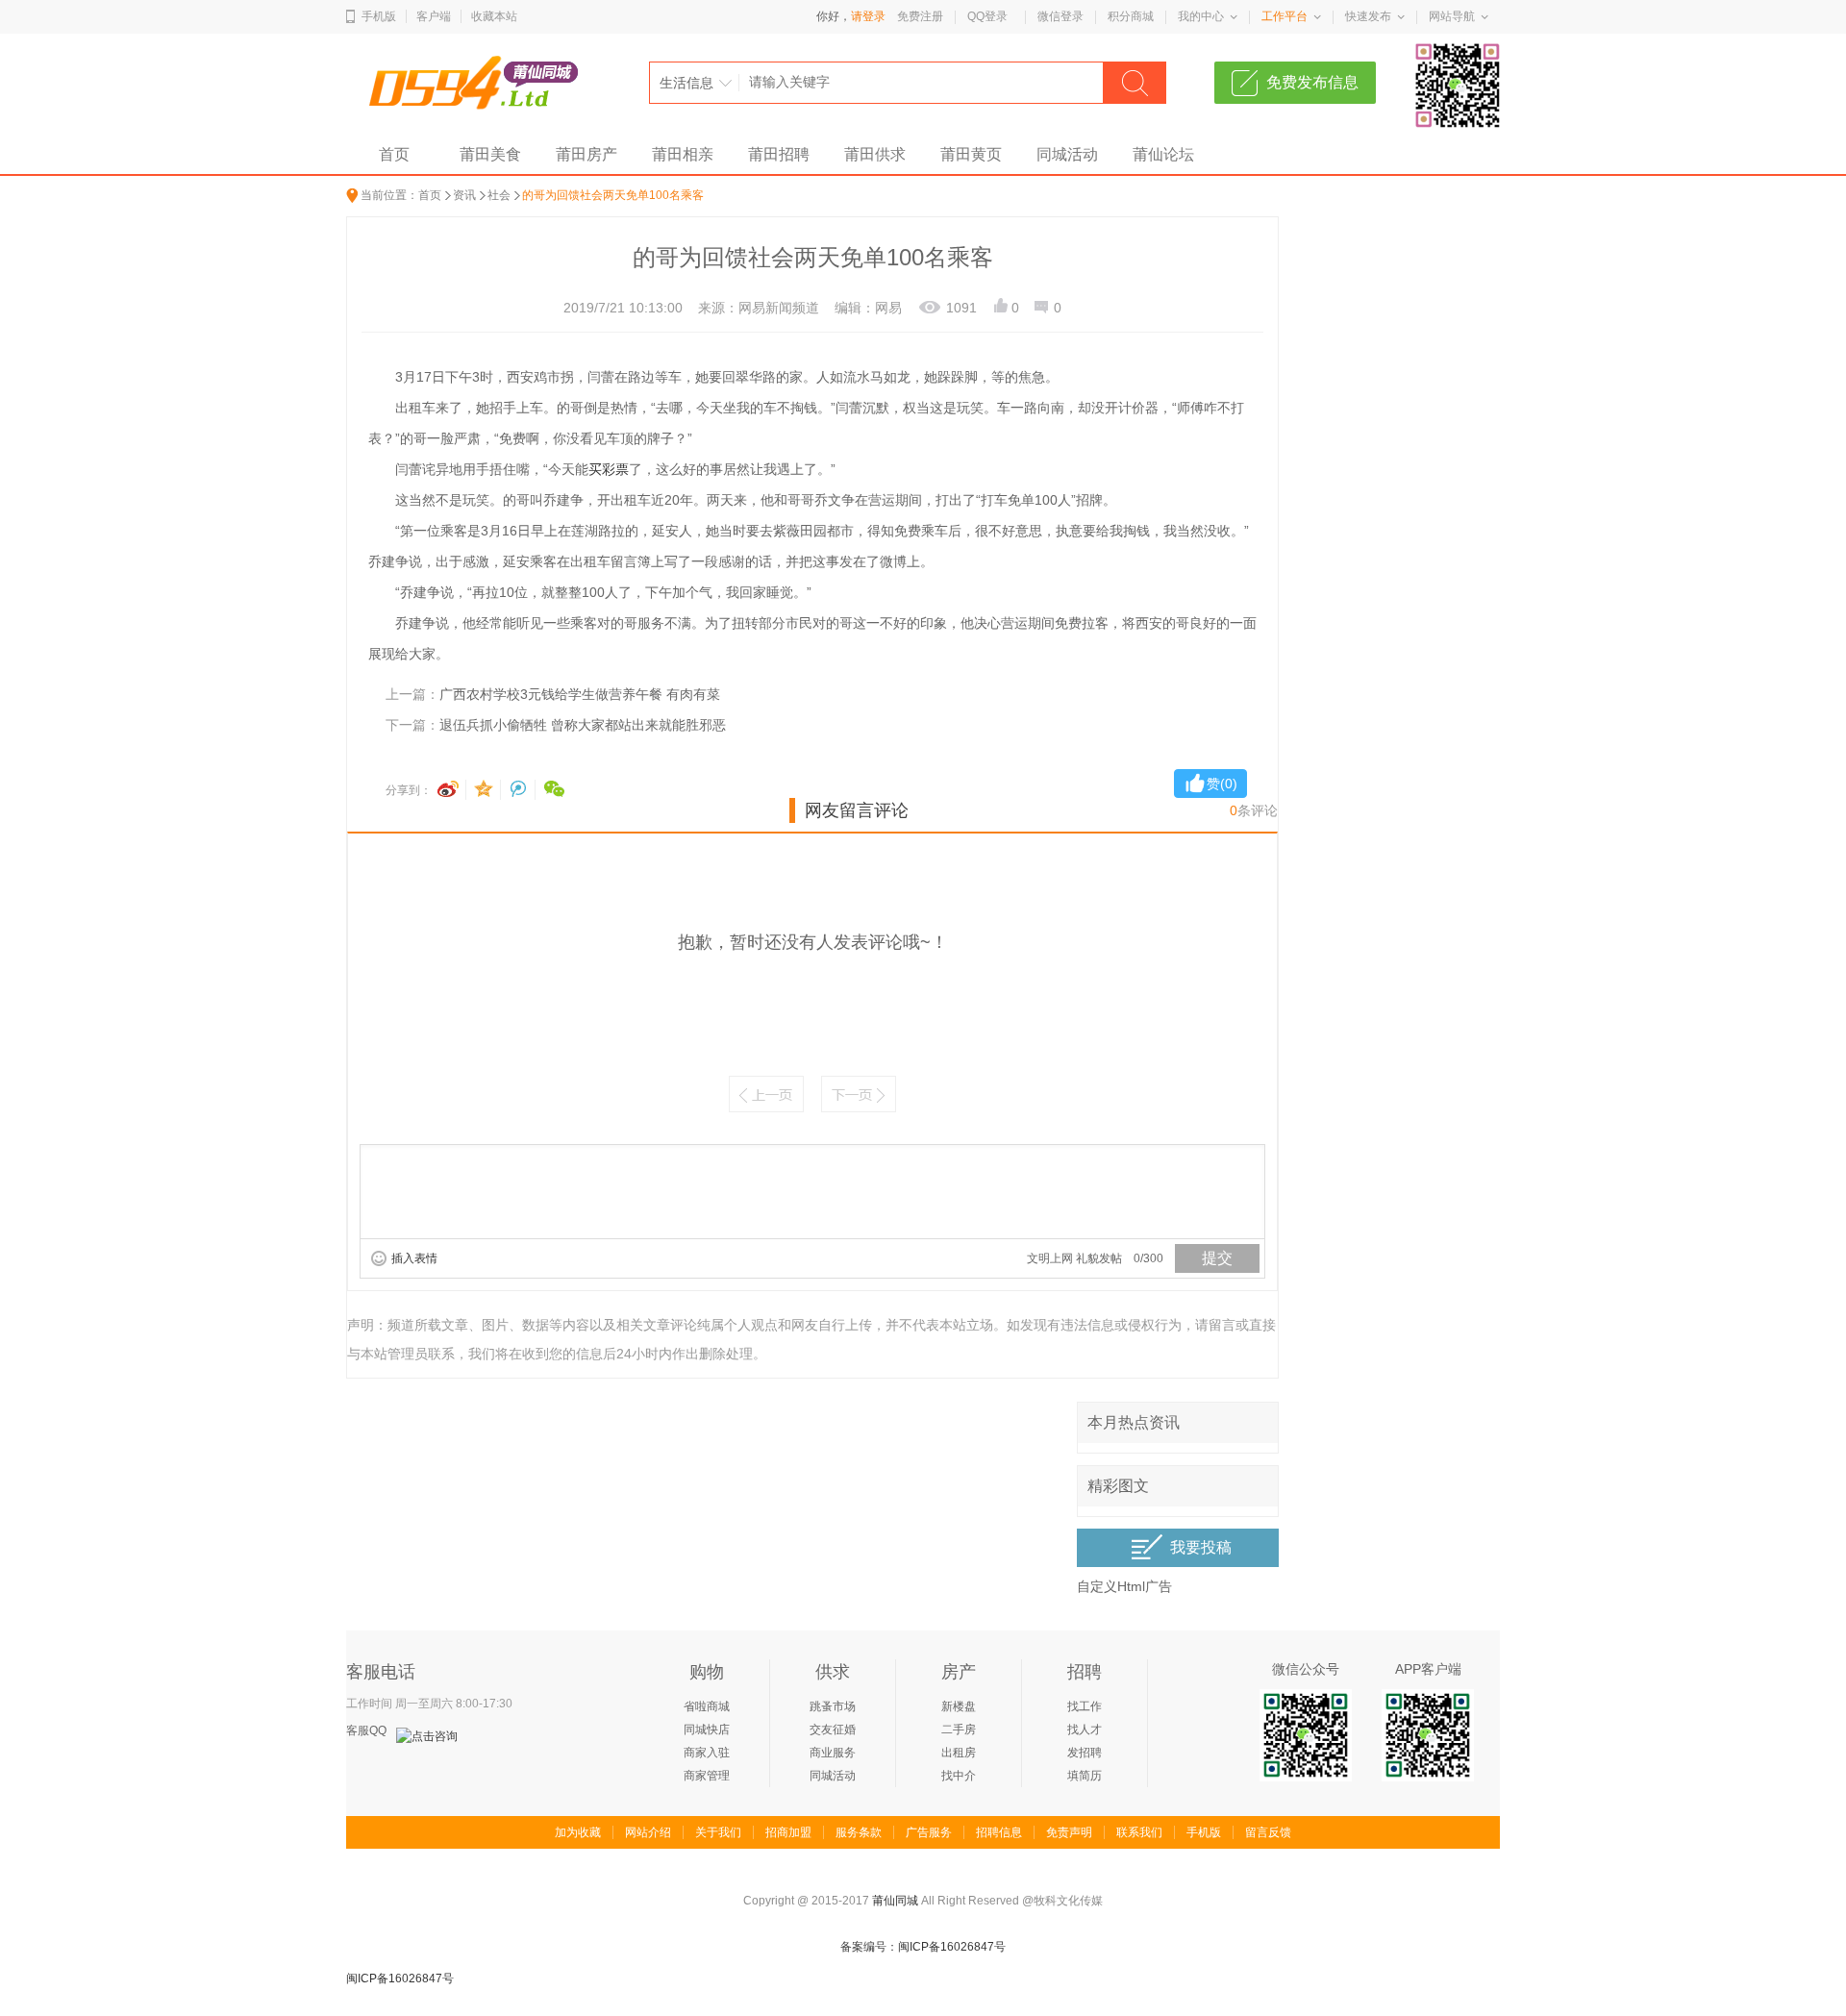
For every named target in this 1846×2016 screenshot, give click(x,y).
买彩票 (609, 469)
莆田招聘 (779, 154)
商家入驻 (707, 1753)
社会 (499, 195)
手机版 (379, 16)
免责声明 (1069, 1832)
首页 (394, 154)
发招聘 (1085, 1753)
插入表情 (414, 1258)
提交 (1217, 1258)
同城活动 (1067, 154)
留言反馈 (1268, 1832)
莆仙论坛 (1163, 154)
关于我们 (718, 1832)
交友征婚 (833, 1730)
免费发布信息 (1312, 82)
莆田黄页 (971, 154)
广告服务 (929, 1832)
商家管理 (707, 1776)
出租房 (959, 1753)
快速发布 (1368, 16)
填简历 (1085, 1776)
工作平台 (1285, 16)
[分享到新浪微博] (452, 790)
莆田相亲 (683, 154)
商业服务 (833, 1753)
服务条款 (859, 1832)
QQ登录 (987, 16)
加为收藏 (578, 1832)
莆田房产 (586, 154)
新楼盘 (959, 1706)
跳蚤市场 (833, 1706)
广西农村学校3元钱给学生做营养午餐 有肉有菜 (580, 694)
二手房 (959, 1730)
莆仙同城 (895, 1901)
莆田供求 (875, 154)
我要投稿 (1201, 1547)
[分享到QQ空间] (486, 790)
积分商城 (1131, 16)
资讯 (464, 195)
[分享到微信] (555, 790)
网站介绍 (648, 1832)
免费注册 (920, 16)
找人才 (1085, 1730)
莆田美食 (490, 154)
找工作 (1085, 1706)
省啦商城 (707, 1706)
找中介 (959, 1776)
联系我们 (1139, 1832)
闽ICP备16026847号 (400, 1979)
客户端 (434, 16)
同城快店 (707, 1730)
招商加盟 (788, 1832)
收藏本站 (494, 16)
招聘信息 (999, 1832)
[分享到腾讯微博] (521, 790)
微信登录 (1060, 16)
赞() (1222, 784)
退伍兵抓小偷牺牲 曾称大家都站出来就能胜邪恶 (583, 725)
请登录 (868, 16)
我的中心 (1201, 16)
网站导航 (1452, 16)
